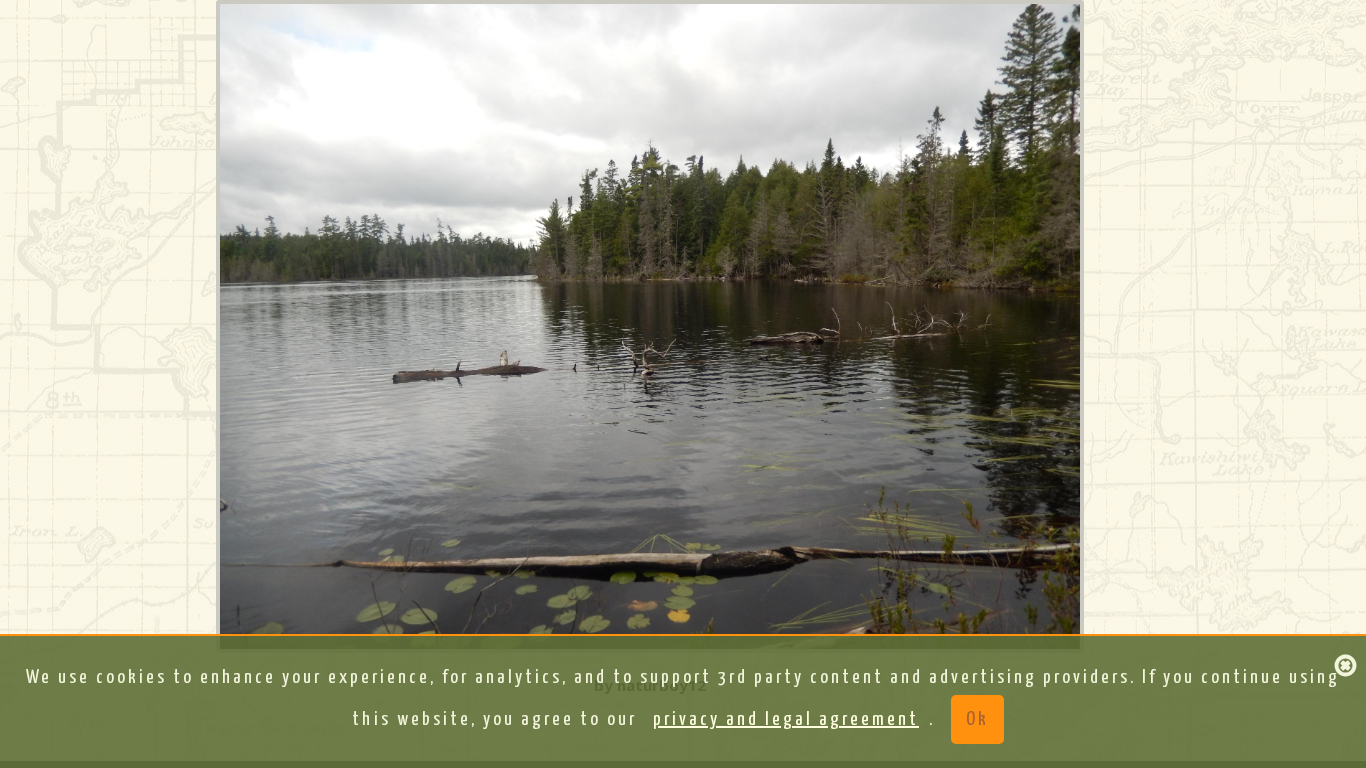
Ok (977, 719)
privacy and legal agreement (786, 719)
